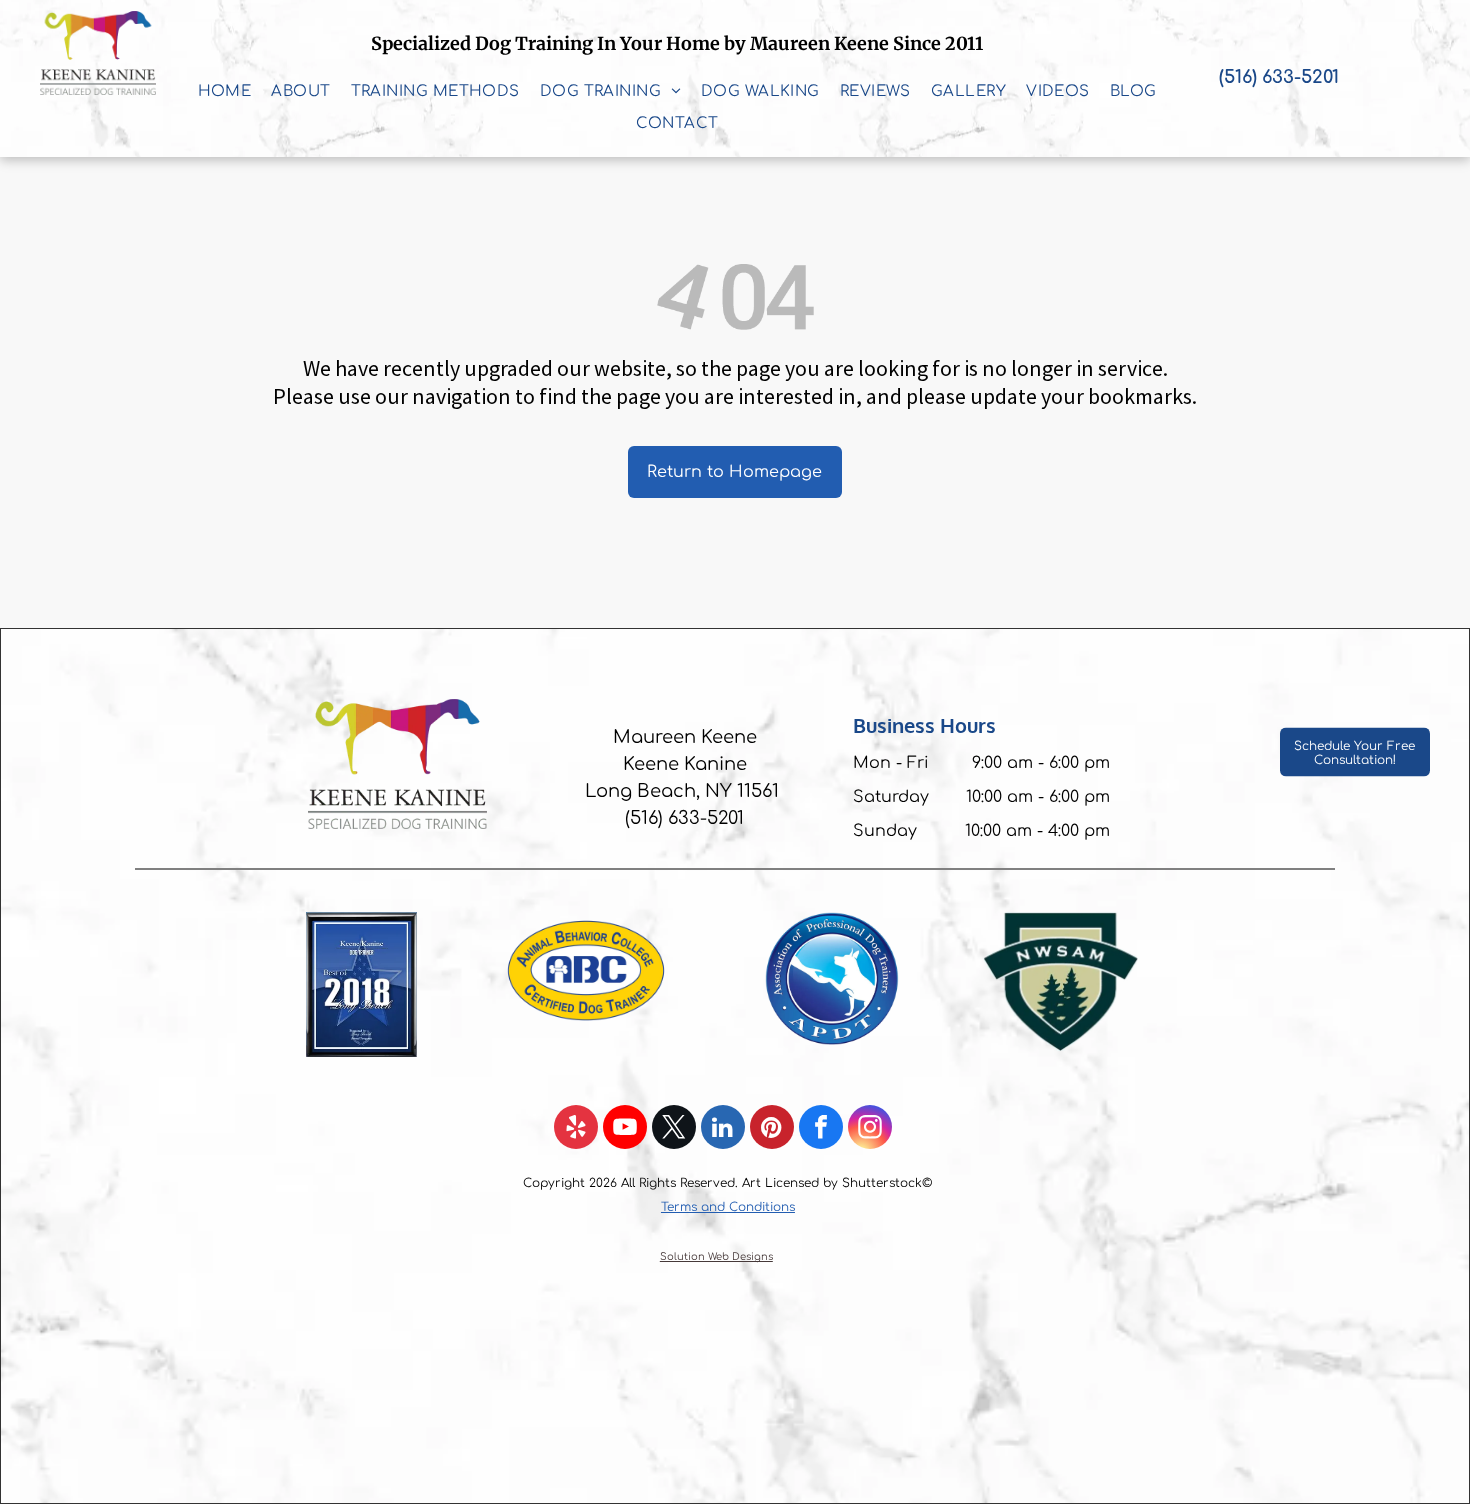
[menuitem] (225, 92)
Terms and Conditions (728, 1207)
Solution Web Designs (716, 1256)
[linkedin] (723, 1129)
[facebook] (821, 1129)
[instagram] (870, 1129)
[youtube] (625, 1129)
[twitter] (674, 1129)
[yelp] (576, 1129)
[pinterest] (772, 1129)
